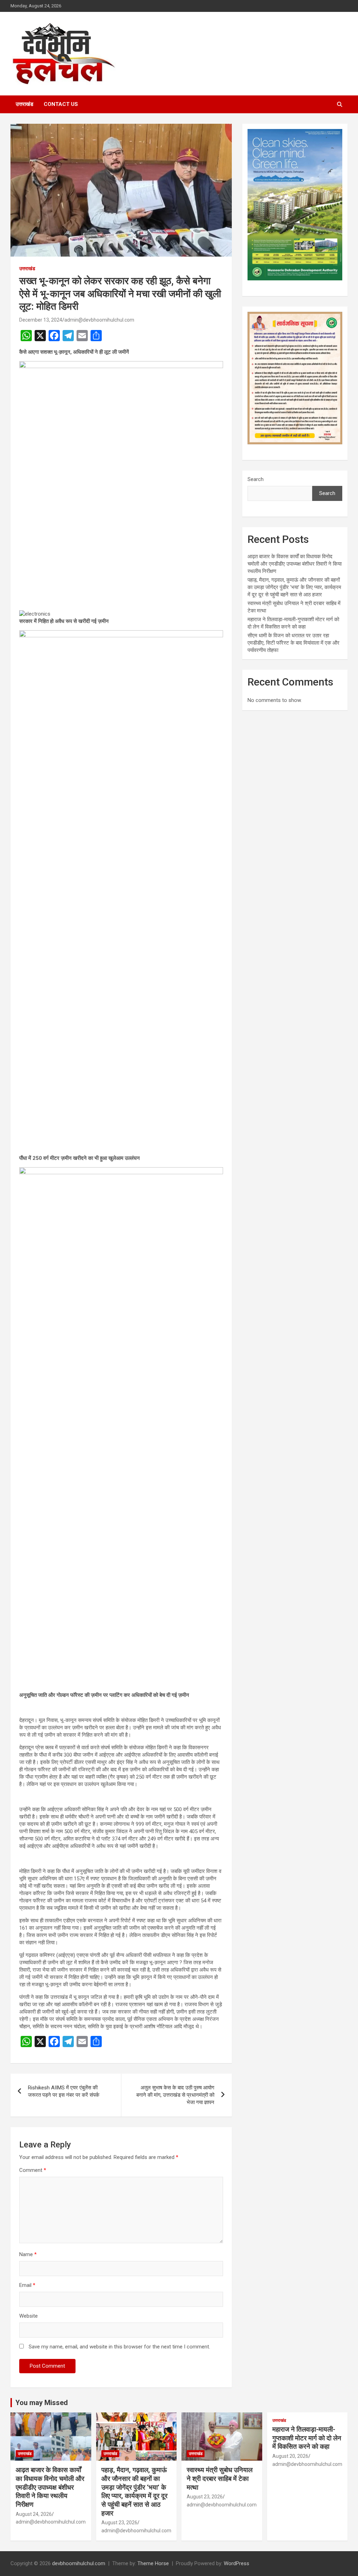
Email (27, 2285)
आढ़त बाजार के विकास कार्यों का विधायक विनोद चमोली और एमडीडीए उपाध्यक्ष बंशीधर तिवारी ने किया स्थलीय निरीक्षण (295, 564)
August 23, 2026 (119, 2523)
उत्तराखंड (24, 104)
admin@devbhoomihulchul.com (99, 320)
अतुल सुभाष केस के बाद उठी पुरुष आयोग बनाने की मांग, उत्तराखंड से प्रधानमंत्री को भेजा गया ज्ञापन (175, 2095)
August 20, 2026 (290, 2456)
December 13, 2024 (41, 320)
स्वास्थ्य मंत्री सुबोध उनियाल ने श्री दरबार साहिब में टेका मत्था (220, 2478)
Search (256, 479)
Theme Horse (153, 2563)
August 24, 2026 (34, 2514)
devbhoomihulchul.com (79, 2563)
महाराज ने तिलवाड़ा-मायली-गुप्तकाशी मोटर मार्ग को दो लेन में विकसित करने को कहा (307, 2438)
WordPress (237, 2563)
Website (28, 2316)
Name (28, 2254)
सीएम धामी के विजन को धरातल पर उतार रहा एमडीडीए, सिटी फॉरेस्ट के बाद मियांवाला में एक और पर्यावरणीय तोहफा (293, 643)
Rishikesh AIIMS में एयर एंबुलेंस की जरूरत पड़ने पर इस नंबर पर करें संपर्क (64, 2091)
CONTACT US (61, 104)
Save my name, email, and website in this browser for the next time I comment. (119, 2347)
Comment (33, 2170)
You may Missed (42, 2403)
